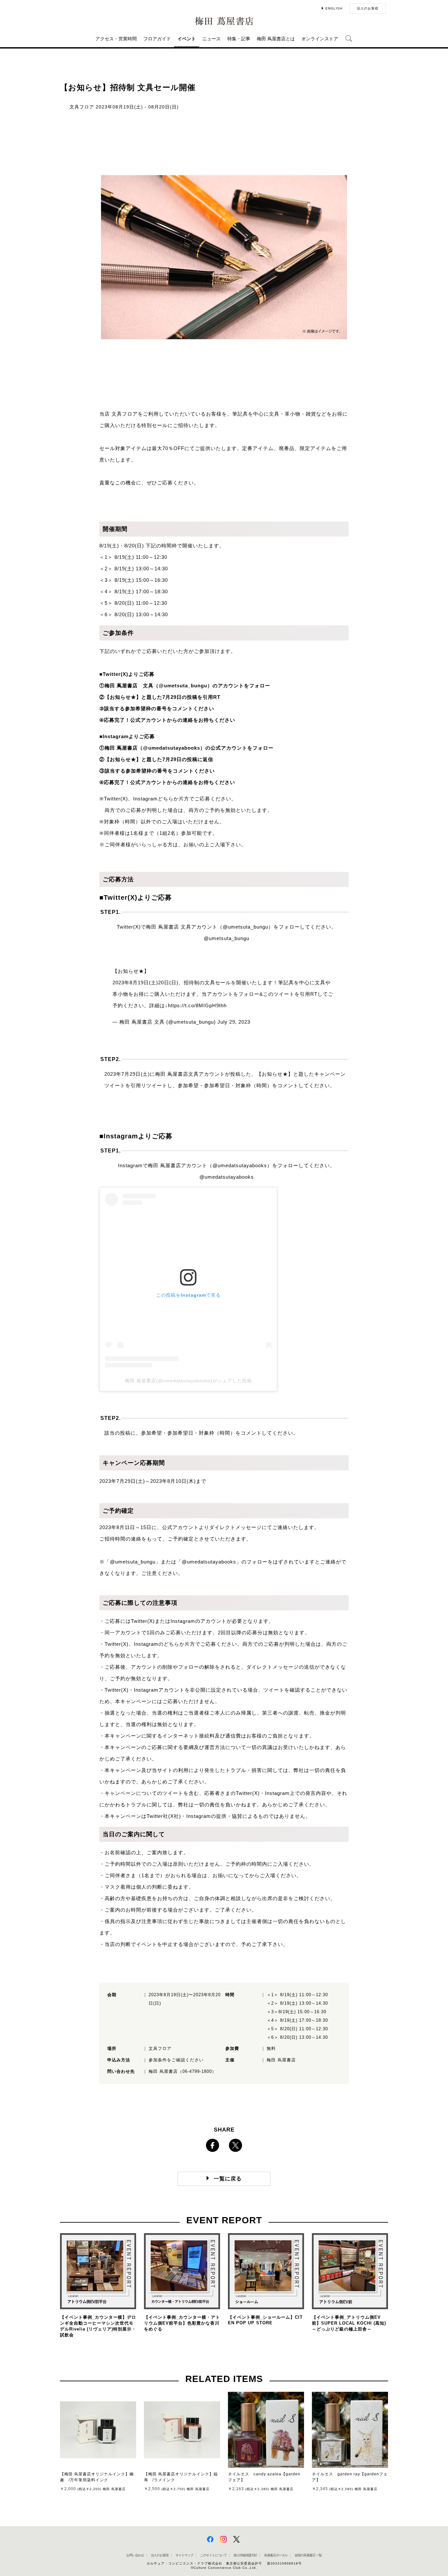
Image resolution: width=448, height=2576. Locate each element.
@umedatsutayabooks (227, 1177)
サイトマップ (184, 2555)
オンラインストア (320, 39)
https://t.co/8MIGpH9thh (197, 1005)
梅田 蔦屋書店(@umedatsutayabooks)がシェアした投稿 (188, 1381)
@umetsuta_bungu (226, 938)
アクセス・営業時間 (116, 39)
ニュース (212, 39)
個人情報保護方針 (245, 2555)
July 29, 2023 (234, 1022)
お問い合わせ (135, 2555)
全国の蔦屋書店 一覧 (308, 2555)
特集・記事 (239, 39)
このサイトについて (213, 2555)
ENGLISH (334, 8)
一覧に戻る (228, 2179)
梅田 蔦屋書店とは (276, 39)
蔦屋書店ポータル (276, 2555)
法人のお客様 (368, 8)
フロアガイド (157, 39)
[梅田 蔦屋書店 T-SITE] (224, 21)
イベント (187, 39)
